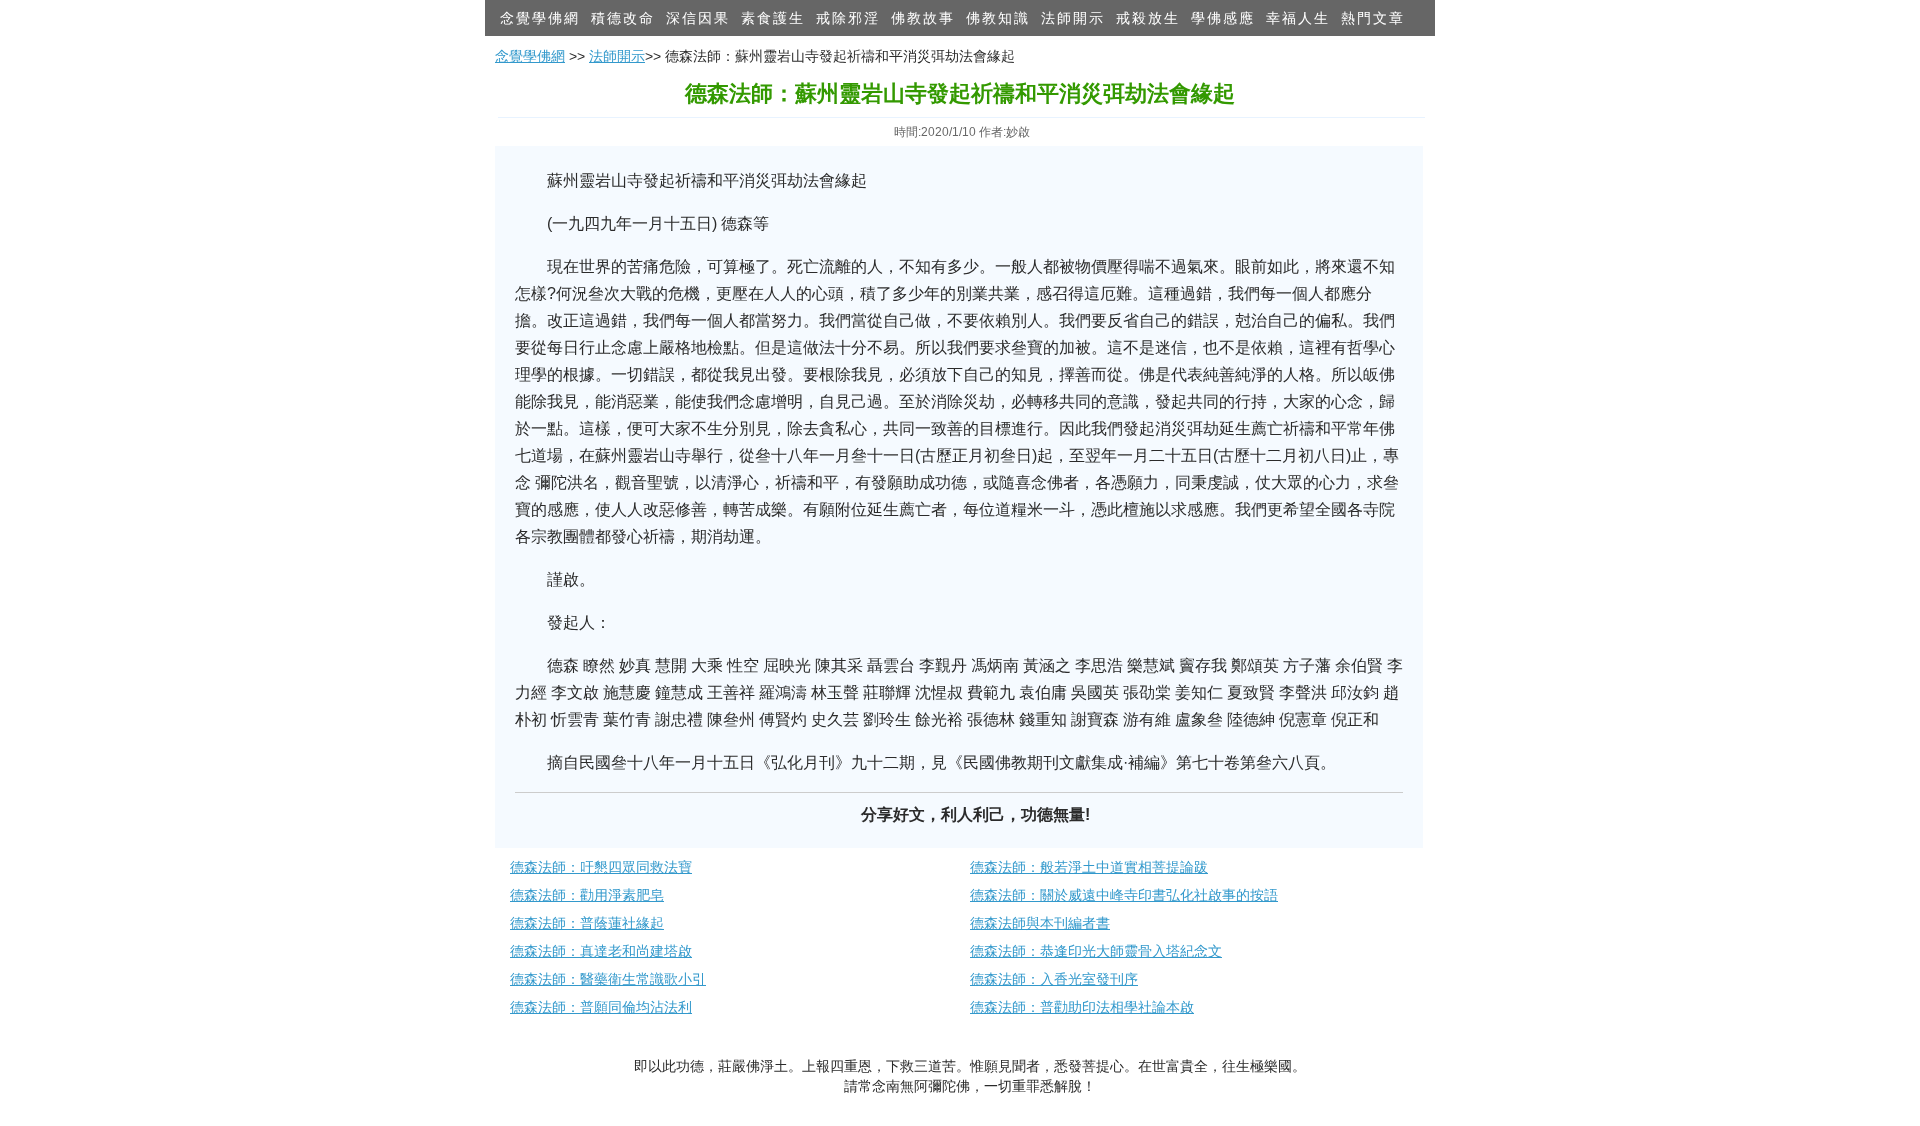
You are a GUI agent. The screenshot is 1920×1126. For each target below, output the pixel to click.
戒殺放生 (1148, 18)
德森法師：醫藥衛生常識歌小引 (608, 979)
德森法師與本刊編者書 (1040, 923)
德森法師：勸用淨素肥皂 (587, 895)
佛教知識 (998, 18)
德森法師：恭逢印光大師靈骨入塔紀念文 (1096, 951)
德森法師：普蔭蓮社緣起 (587, 923)
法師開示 (1073, 18)
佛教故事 (923, 18)
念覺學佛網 (540, 18)
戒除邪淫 (848, 18)
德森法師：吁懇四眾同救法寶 (601, 867)
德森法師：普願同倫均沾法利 (601, 1007)
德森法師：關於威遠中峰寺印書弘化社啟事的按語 (1124, 895)
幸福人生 (1298, 18)
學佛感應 (1223, 18)
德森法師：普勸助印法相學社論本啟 (1082, 1007)
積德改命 (623, 18)
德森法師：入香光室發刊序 (1054, 979)
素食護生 (773, 18)
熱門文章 (1373, 18)
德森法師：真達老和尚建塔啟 (601, 951)
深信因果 (698, 18)
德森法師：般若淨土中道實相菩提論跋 (1089, 867)
